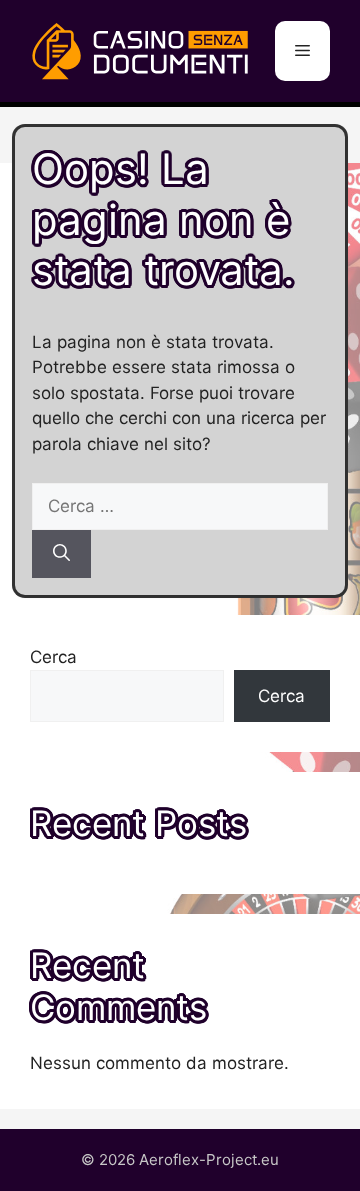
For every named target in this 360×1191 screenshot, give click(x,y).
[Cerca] (61, 554)
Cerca (53, 657)
